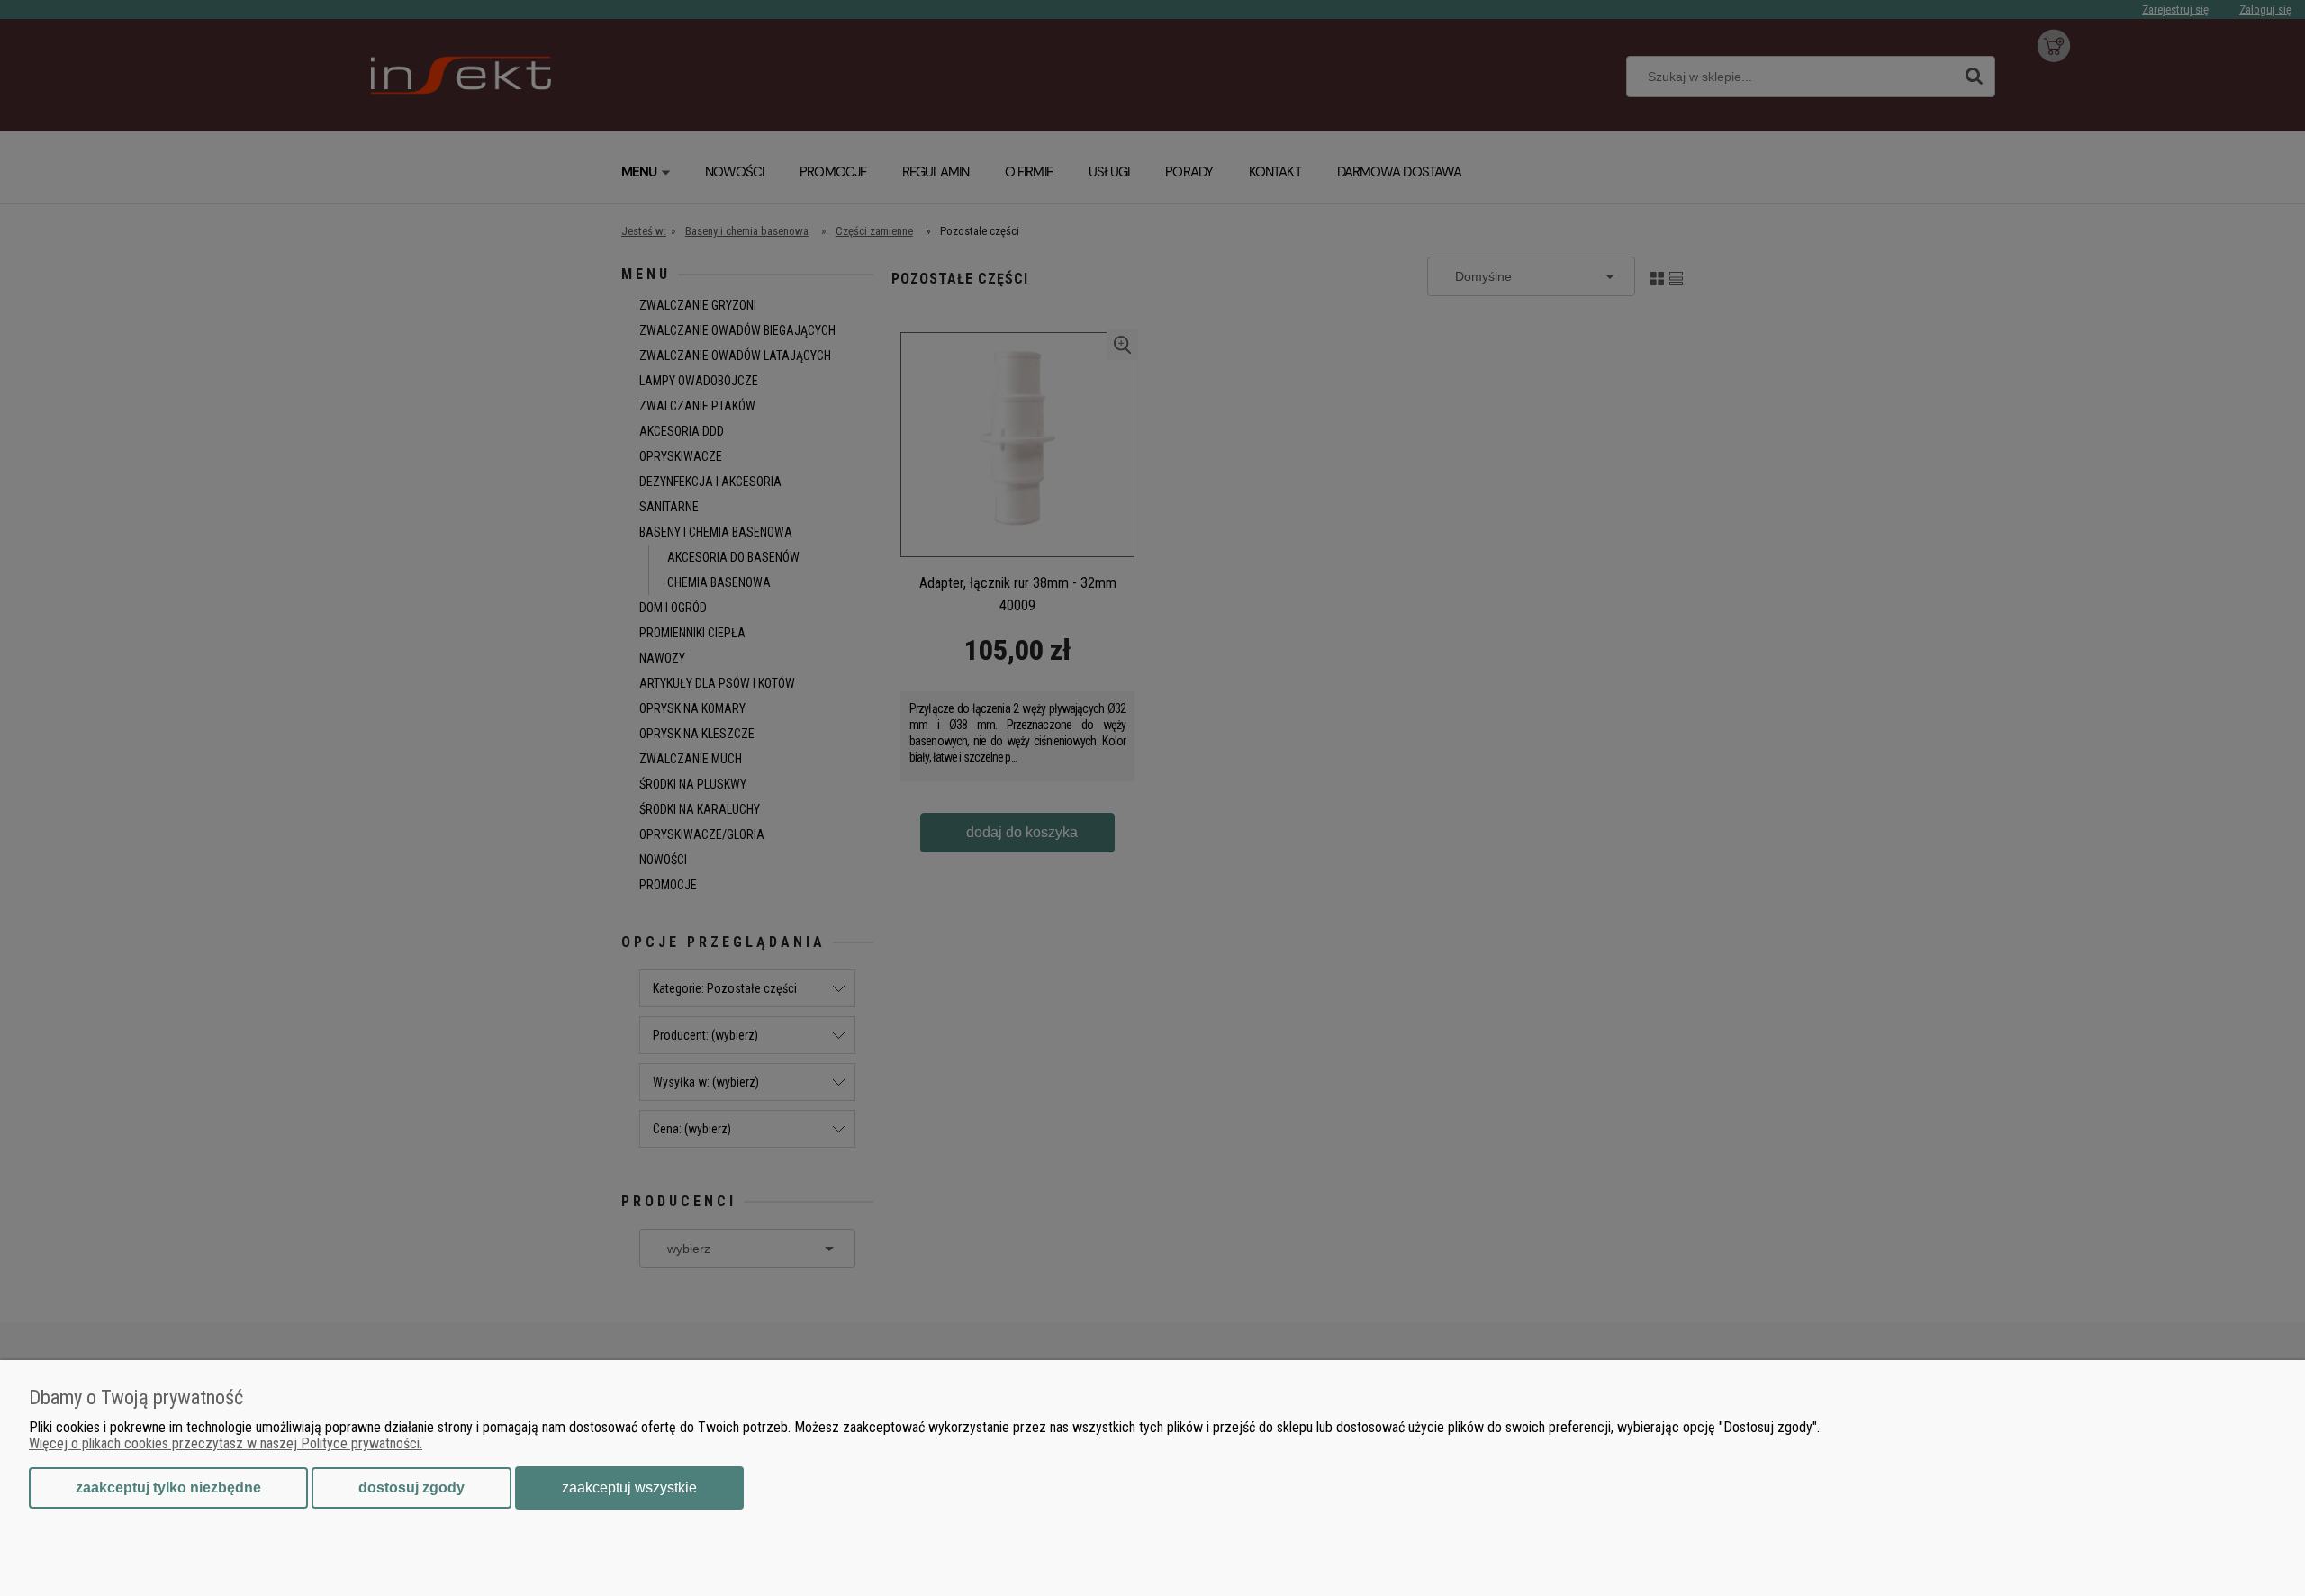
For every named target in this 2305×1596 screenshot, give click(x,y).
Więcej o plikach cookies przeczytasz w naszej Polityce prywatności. (226, 1443)
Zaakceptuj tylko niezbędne (168, 1488)
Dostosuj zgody (411, 1488)
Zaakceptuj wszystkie (629, 1488)
